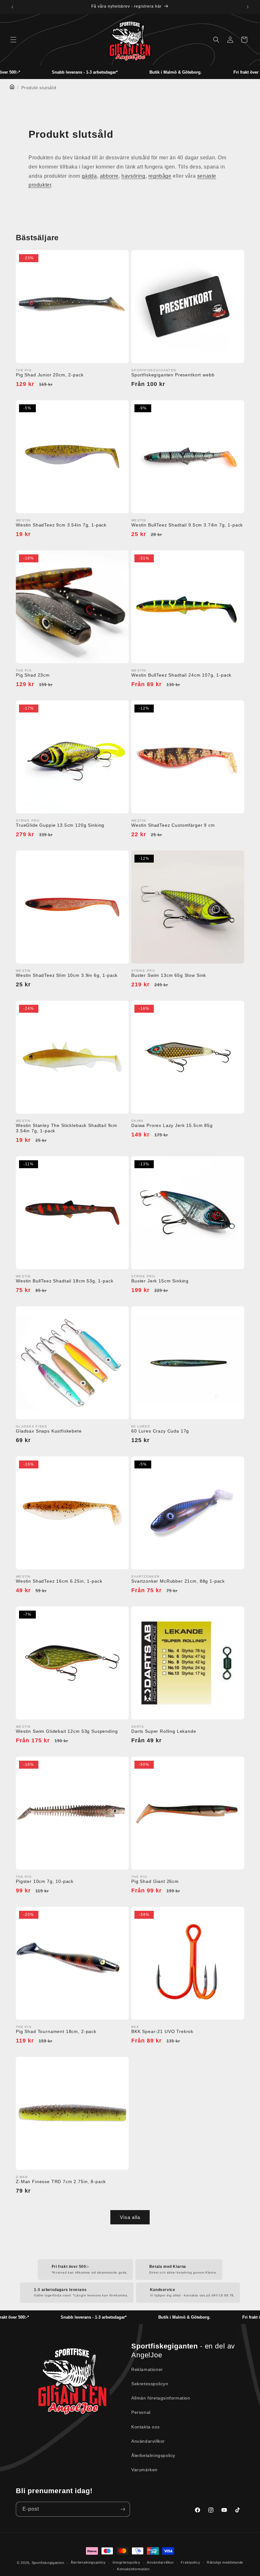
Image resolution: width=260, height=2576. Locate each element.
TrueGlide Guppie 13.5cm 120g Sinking (60, 825)
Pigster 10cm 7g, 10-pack (45, 1881)
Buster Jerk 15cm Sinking (160, 1281)
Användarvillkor (148, 2441)
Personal (141, 2412)
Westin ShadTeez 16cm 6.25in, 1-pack (59, 1581)
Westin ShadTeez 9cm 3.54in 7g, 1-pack (61, 525)
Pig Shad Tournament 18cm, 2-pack (56, 2031)
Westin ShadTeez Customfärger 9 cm (173, 825)
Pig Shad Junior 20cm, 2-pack (50, 375)
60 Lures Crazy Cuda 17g (160, 1431)
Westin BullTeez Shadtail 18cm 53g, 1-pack (65, 1281)
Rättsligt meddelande (225, 2562)
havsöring (133, 176)
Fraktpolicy (191, 2562)
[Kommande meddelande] (248, 7)
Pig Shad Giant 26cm (155, 1881)
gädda (89, 176)
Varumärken (144, 2470)
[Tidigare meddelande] (12, 7)
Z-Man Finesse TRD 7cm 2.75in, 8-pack (61, 2182)
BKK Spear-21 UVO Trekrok (162, 2031)
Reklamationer (147, 2369)
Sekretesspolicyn (150, 2384)
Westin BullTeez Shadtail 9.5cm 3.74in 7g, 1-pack (187, 525)
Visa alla (130, 2217)
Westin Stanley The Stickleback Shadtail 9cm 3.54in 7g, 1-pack (67, 1128)
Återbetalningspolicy (153, 2455)
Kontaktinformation (133, 2569)
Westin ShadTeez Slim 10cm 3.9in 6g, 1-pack (67, 975)
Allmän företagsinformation (161, 2398)
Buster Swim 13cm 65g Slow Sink (169, 975)
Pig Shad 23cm (33, 675)
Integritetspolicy (127, 2562)
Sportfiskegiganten (48, 2563)
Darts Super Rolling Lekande (164, 1731)
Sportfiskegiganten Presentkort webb (173, 375)
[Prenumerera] (123, 2509)
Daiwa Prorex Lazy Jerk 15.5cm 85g (172, 1125)
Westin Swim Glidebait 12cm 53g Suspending (67, 1731)
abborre (109, 176)
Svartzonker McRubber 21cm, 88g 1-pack (178, 1581)
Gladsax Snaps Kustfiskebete (49, 1431)
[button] (13, 40)
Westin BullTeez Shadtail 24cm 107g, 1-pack (181, 675)
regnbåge (160, 176)
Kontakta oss (145, 2427)
